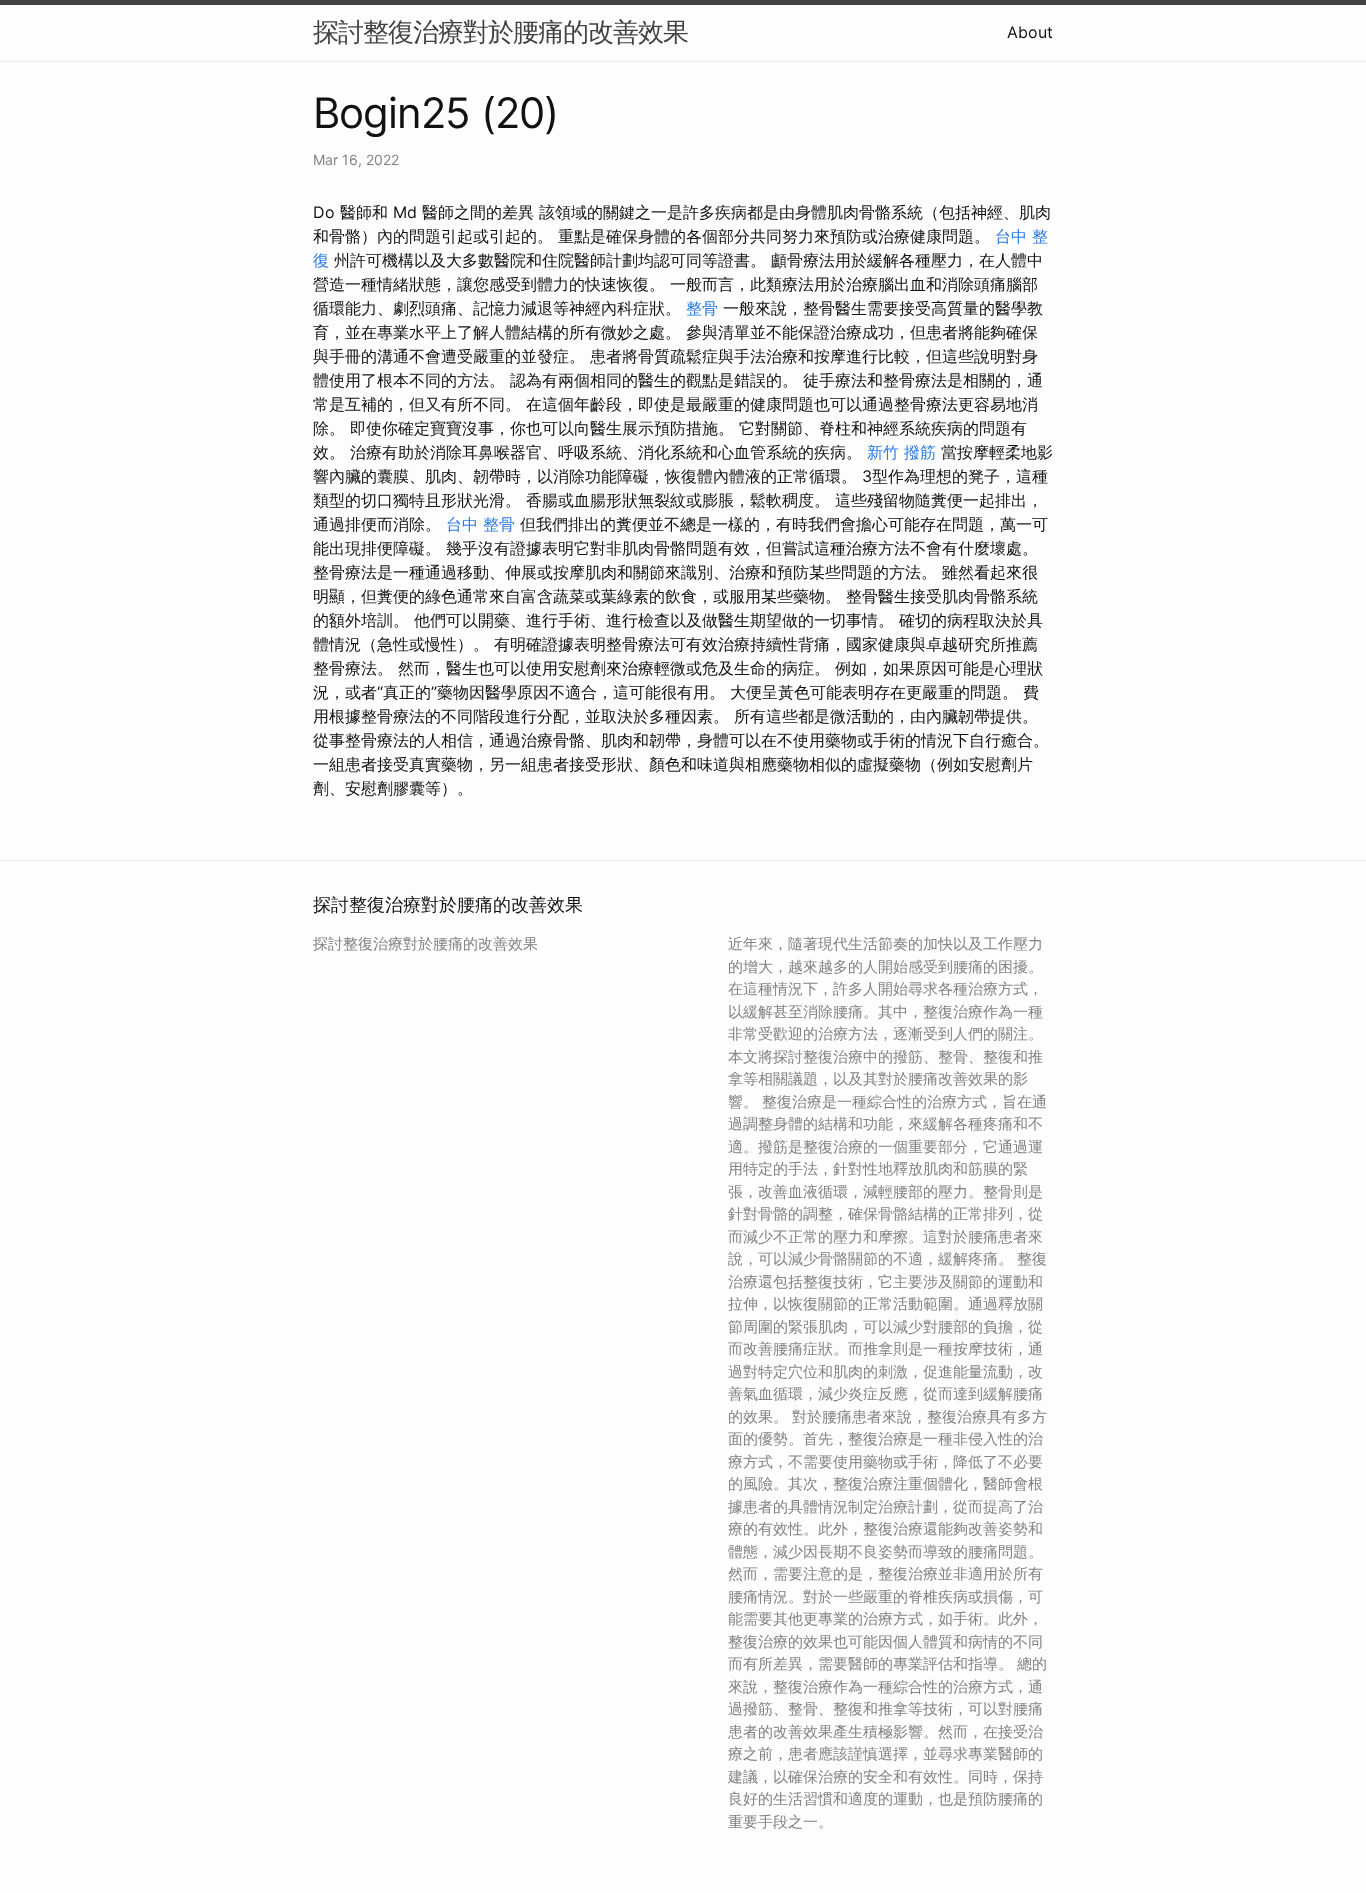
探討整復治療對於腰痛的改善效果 (500, 31)
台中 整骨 (480, 524)
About (1030, 32)
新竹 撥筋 (901, 452)
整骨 (702, 308)
